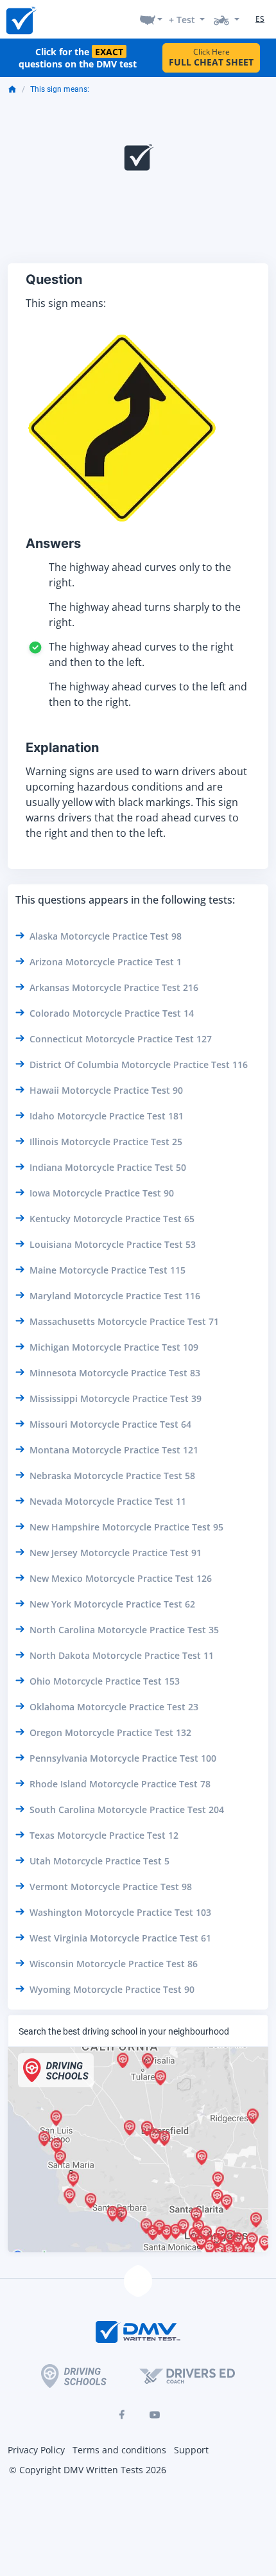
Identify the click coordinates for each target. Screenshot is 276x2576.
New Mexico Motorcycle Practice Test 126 (121, 1578)
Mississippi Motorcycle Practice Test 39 (116, 1398)
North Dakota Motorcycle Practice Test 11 (122, 1655)
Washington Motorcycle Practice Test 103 (120, 1912)
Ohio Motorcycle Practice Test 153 (105, 1681)
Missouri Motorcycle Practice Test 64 (110, 1424)
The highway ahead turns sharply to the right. (145, 615)
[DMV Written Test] (21, 20)
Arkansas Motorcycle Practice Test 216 (114, 987)
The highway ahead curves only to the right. (140, 575)
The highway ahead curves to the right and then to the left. (141, 654)
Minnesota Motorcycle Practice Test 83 (115, 1373)
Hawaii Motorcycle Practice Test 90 (106, 1090)
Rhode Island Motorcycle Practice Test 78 (120, 1784)
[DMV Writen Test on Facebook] (121, 2415)
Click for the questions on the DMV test (78, 58)
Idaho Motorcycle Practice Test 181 (107, 1116)
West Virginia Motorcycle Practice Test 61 (120, 1938)
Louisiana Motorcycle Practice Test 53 (113, 1244)
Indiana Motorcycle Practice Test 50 (108, 1167)
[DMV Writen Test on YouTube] (155, 2415)
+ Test (182, 20)
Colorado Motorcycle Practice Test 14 (112, 1013)
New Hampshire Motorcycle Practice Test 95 (126, 1527)
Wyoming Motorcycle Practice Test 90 (112, 1989)
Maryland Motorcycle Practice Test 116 (115, 1296)
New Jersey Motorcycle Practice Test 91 (116, 1553)
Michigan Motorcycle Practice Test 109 (114, 1347)
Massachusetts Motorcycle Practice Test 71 (124, 1321)
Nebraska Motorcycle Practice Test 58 (112, 1476)
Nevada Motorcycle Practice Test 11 (108, 1501)
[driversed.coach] (187, 2376)
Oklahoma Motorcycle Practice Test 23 (114, 1707)
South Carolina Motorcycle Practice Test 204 (127, 1809)
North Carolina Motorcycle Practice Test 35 (124, 1630)
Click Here (211, 57)
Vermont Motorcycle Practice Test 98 (111, 1887)
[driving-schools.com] (74, 2376)
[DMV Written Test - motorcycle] (227, 19)
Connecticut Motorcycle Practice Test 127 (121, 1039)
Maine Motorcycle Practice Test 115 (108, 1270)
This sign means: (60, 89)
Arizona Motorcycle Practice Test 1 (106, 962)
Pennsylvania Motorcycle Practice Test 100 (123, 1758)
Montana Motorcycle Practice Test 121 (114, 1450)
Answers (53, 543)
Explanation (62, 748)
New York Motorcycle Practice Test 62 (112, 1604)
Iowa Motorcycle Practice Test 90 (102, 1193)
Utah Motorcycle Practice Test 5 (99, 1861)
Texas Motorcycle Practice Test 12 (104, 1835)
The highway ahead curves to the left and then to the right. (148, 694)
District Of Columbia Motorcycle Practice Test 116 (139, 1065)
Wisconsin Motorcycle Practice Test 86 (114, 1964)
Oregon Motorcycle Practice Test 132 (110, 1732)
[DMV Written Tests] (138, 2281)
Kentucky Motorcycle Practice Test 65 (112, 1219)
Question (54, 279)
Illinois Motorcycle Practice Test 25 (106, 1142)
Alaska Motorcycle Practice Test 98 (106, 936)
